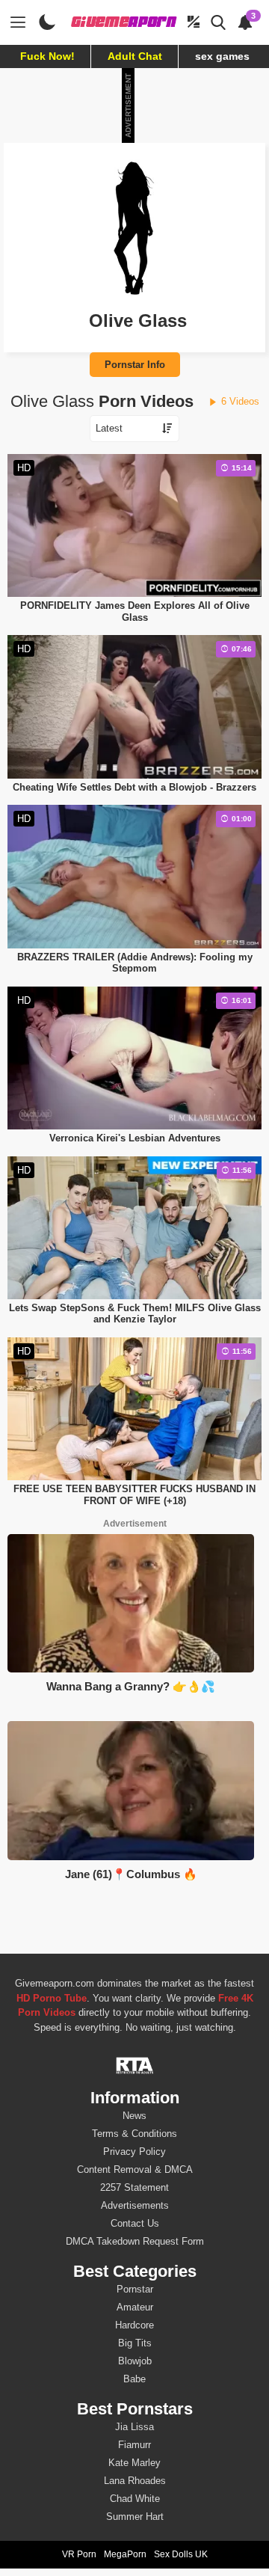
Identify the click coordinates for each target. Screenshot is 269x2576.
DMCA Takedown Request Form (135, 2241)
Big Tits (135, 2343)
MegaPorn (125, 2554)
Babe (134, 2379)
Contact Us (135, 2223)
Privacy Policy (134, 2152)
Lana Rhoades (135, 2481)
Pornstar (135, 2289)
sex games (222, 56)
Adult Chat (135, 56)
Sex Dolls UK (181, 2554)
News (134, 2116)
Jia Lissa (134, 2427)
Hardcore (134, 2325)
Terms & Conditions (134, 2134)
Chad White (135, 2499)
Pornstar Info (135, 365)
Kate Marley (134, 2463)
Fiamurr (134, 2445)
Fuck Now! (47, 56)
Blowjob (135, 2361)
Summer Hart (135, 2517)
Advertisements (135, 2205)
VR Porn (79, 2554)
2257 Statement (134, 2187)
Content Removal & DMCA (135, 2169)
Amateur (135, 2307)
